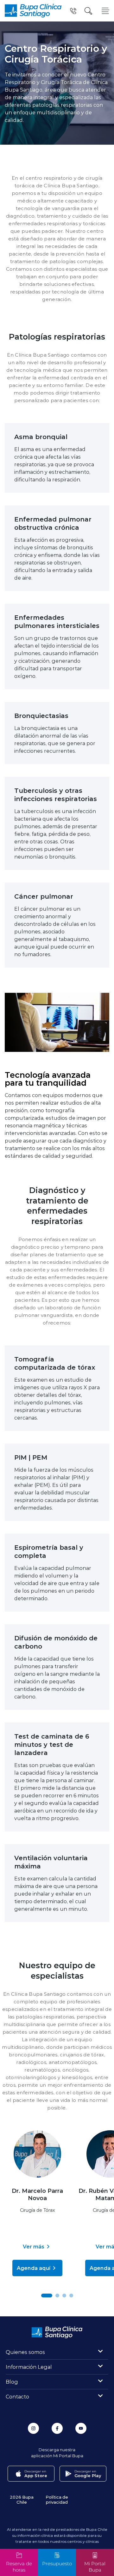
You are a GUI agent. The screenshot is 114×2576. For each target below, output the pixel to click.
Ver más (34, 2246)
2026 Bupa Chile (22, 2499)
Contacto (17, 2396)
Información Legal (29, 2367)
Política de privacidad (57, 2499)
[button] (47, 2295)
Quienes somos (25, 2352)
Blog (12, 2382)
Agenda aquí (34, 2268)
